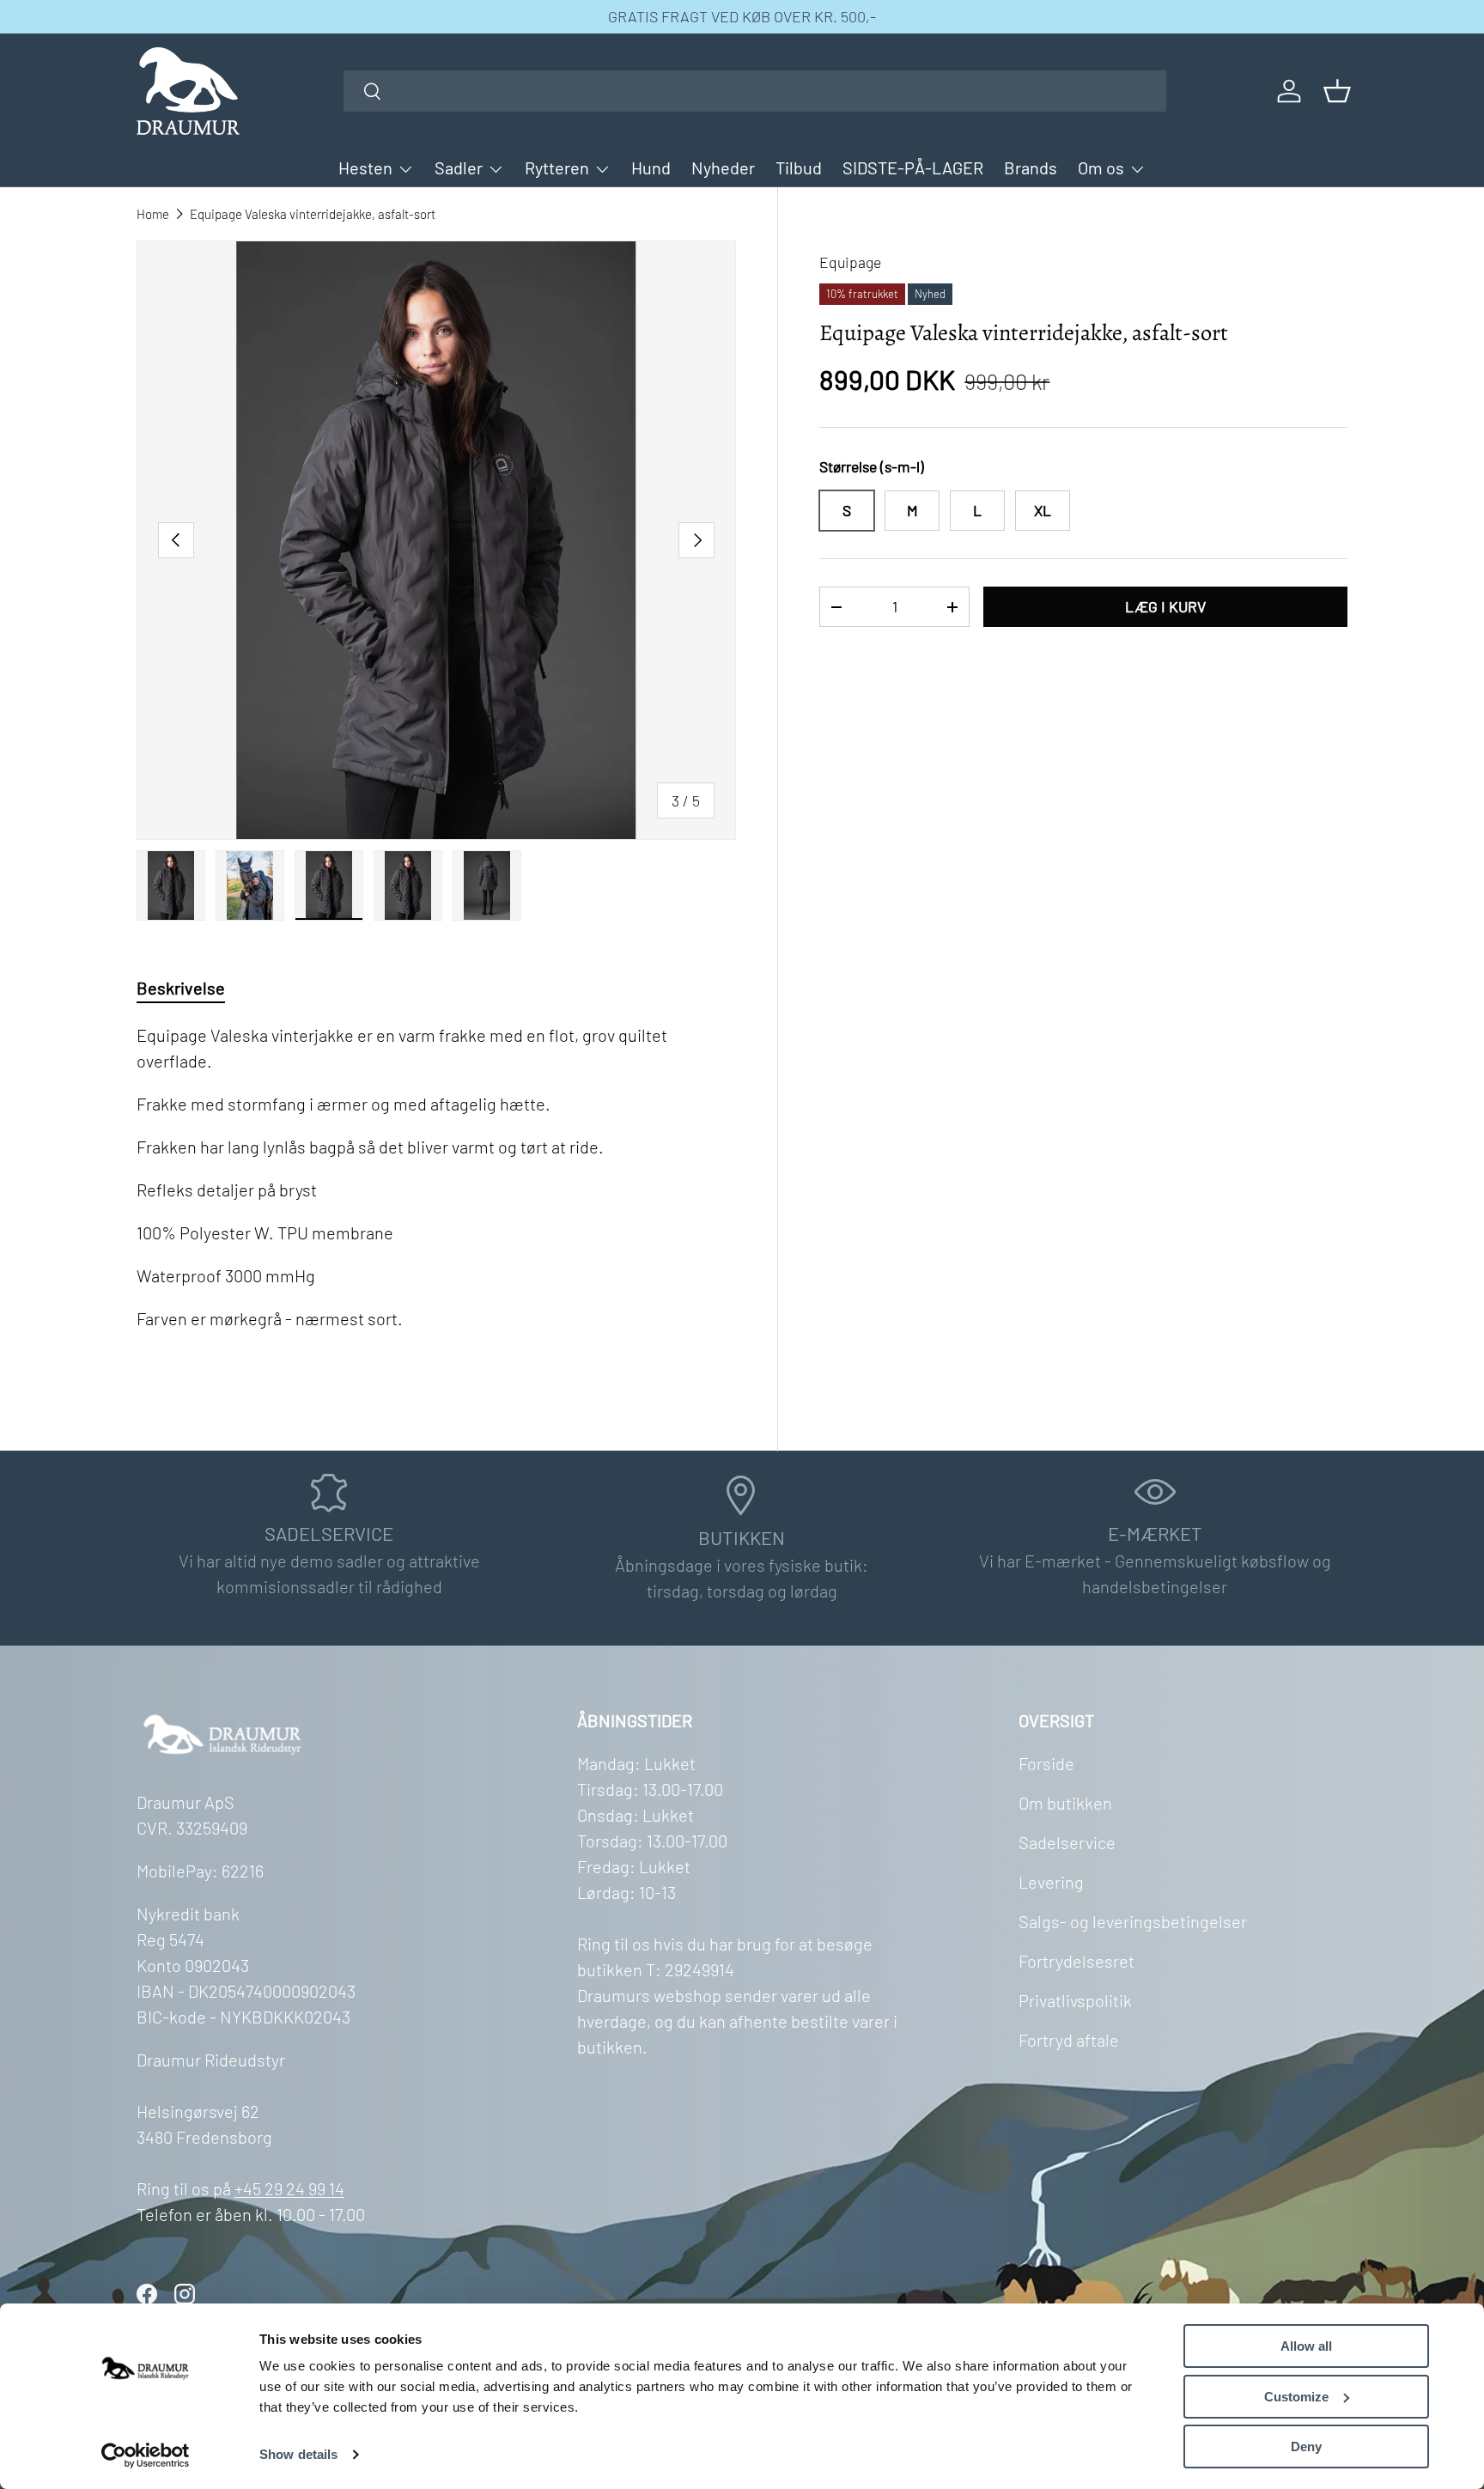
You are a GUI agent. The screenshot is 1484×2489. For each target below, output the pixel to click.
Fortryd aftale (1069, 2040)
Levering (1051, 1882)
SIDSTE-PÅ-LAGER (913, 167)
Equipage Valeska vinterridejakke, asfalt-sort (313, 214)
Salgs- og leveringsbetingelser (1133, 1921)
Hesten (365, 167)
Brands (1031, 167)
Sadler (459, 167)
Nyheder (723, 167)
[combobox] (755, 91)
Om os (1101, 167)
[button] (1337, 91)
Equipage (850, 262)
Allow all (1306, 2346)
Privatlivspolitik (1075, 2000)
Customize (1296, 2397)
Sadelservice (1067, 1842)
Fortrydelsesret (1077, 1961)
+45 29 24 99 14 (289, 2188)
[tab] (181, 988)
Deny (1306, 2446)
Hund (651, 167)
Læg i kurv (1165, 606)
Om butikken (1065, 1803)
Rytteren (557, 167)
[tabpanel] (436, 1198)
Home (153, 214)
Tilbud (799, 167)
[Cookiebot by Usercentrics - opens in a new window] (146, 2456)
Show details (298, 2454)
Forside (1046, 1763)
